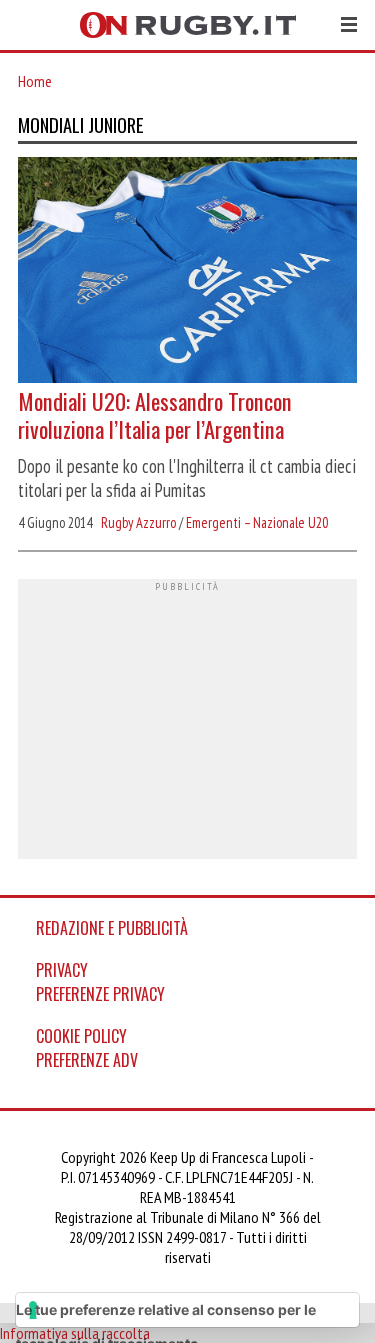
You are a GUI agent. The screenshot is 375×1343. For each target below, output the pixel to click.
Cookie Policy (81, 1036)
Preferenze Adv (87, 1060)
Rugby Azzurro (138, 522)
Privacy (62, 970)
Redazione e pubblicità (112, 928)
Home (35, 81)
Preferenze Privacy (100, 994)
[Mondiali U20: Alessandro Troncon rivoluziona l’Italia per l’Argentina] (187, 272)
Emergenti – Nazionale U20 (257, 522)
